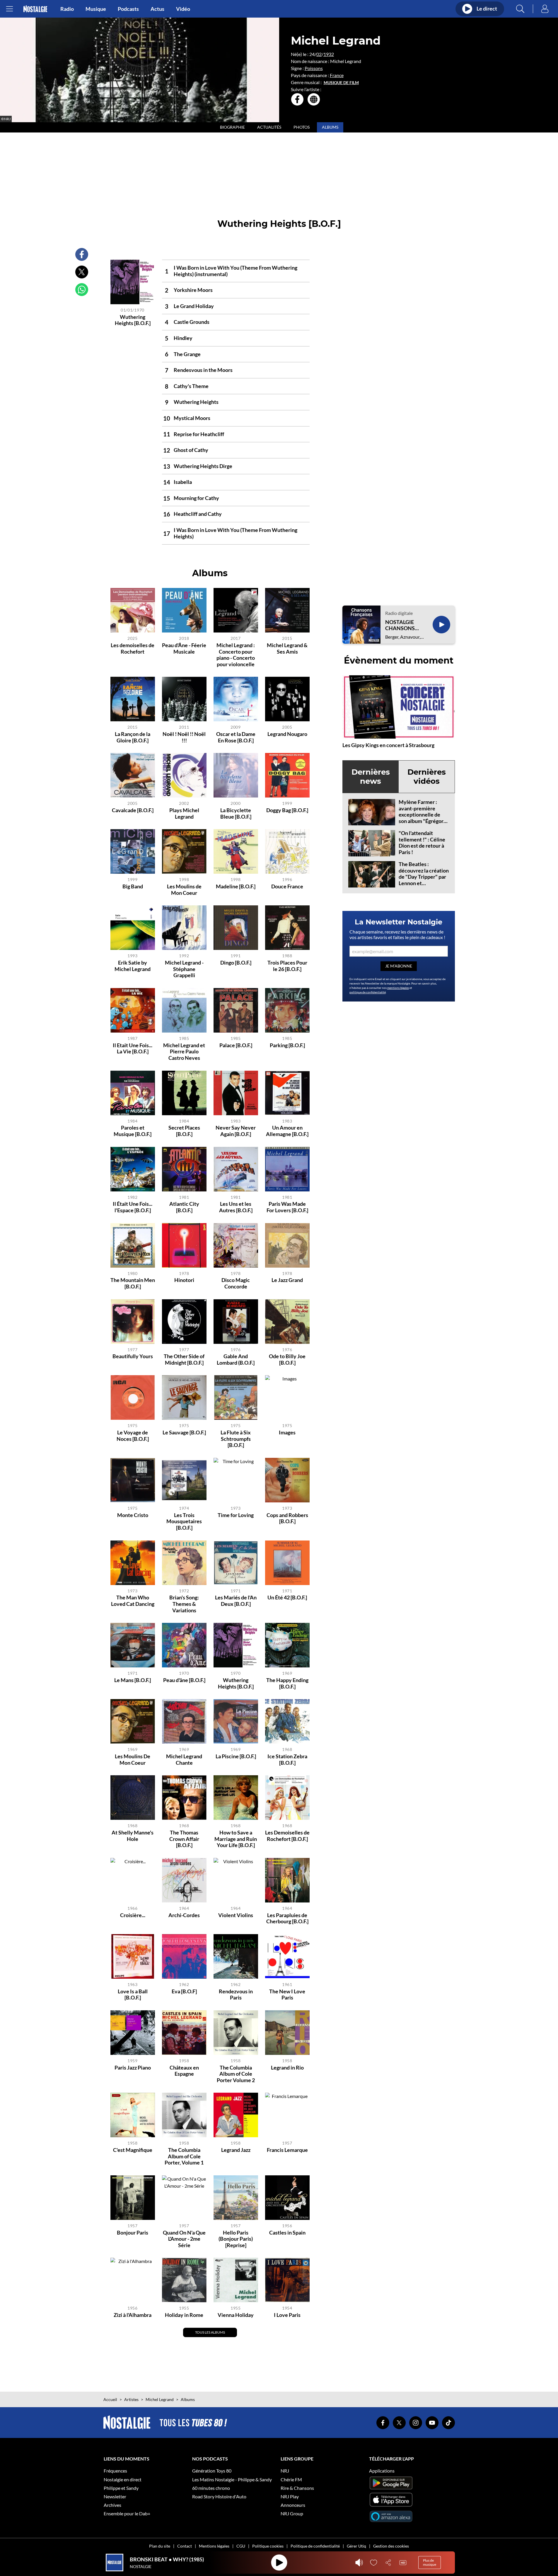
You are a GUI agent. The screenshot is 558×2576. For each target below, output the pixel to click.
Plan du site (160, 2546)
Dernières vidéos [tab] (427, 777)
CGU (241, 2546)
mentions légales (398, 988)
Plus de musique (430, 2562)
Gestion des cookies (391, 2546)
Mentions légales (214, 2546)
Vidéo (183, 9)
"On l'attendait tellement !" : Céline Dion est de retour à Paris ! (422, 842)
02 (319, 54)
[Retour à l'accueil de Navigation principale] (35, 9)
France (337, 75)
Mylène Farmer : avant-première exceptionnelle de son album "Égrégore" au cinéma (424, 815)
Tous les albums (210, 2332)
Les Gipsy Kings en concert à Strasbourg (388, 745)
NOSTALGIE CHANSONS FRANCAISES (401, 625)
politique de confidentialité (368, 992)
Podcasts (128, 9)
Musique (96, 9)
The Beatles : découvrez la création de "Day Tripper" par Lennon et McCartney (424, 877)
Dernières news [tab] (371, 777)
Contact (185, 2546)
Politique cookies (268, 2546)
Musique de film (341, 83)
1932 (329, 54)
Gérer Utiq (356, 2546)
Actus (157, 9)
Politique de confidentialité (315, 2546)
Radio (67, 9)
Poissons (314, 68)
